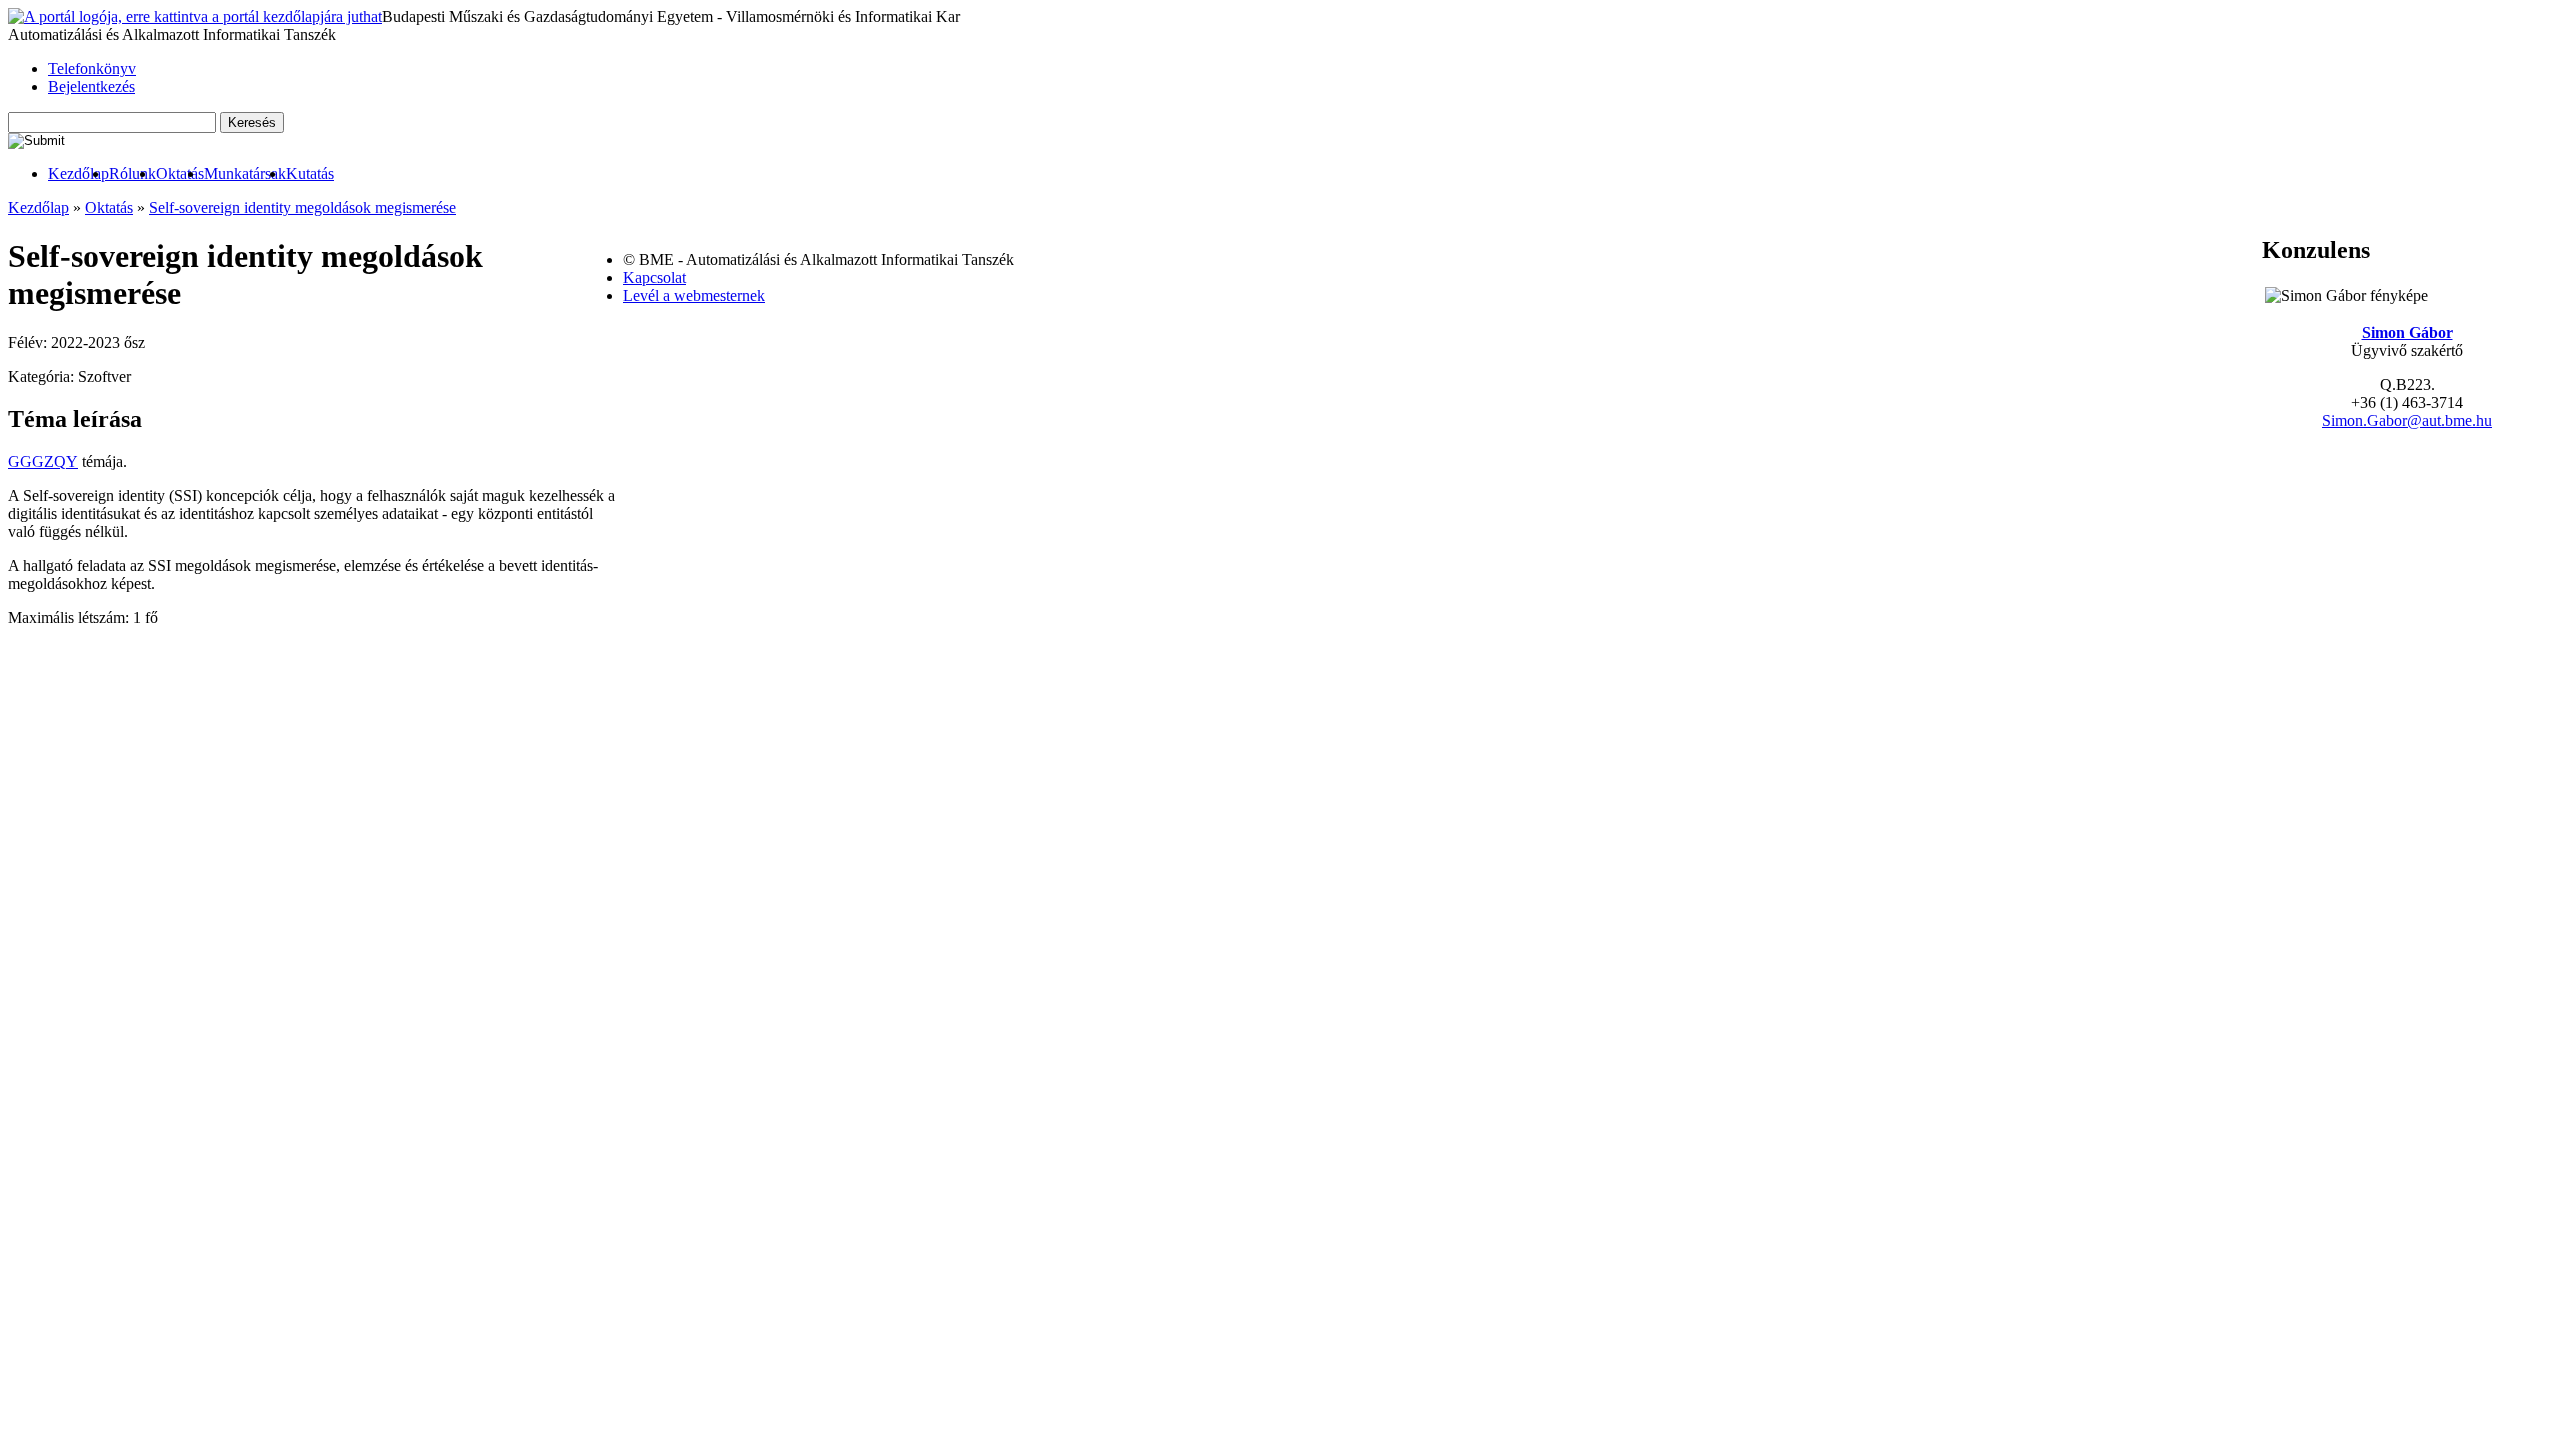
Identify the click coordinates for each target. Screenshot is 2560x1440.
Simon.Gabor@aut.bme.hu (2407, 420)
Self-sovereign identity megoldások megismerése (302, 207)
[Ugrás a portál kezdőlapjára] (195, 17)
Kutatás (310, 173)
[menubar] (171, 174)
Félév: (29, 342)
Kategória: (43, 376)
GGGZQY (43, 461)
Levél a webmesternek (694, 295)
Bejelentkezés (91, 86)
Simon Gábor (2407, 332)
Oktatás (180, 173)
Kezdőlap (78, 173)
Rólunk (132, 173)
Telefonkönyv (92, 68)
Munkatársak (245, 173)
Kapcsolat (654, 277)
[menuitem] (78, 174)
